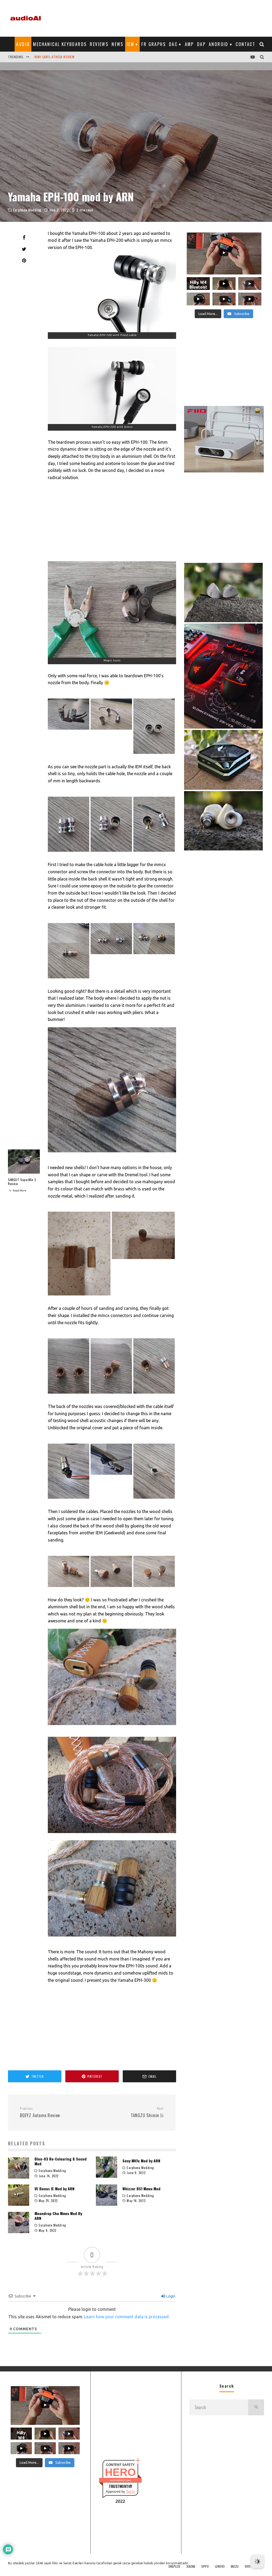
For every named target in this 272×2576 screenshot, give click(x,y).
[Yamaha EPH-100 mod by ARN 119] (111, 850)
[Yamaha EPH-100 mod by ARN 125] (79, 1294)
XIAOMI (191, 2566)
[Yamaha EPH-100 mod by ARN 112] (112, 294)
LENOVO (220, 2566)
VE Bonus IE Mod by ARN (54, 2189)
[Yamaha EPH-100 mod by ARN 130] (69, 1497)
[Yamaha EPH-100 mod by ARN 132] (154, 1497)
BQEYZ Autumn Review (40, 2112)
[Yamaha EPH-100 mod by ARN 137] (112, 1837)
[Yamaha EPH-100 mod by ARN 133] (69, 1585)
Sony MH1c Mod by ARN (141, 2161)
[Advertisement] (167, 17)
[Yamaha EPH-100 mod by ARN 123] (154, 953)
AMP (189, 44)
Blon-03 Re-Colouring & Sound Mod (61, 2161)
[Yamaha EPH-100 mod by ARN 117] (154, 752)
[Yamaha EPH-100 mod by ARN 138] (112, 1940)
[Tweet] (24, 249)
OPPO (205, 2566)
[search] (256, 2407)
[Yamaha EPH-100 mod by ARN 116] (111, 728)
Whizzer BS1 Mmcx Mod (141, 2189)
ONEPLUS (174, 2566)
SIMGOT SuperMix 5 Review (22, 1182)
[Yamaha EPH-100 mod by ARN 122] (111, 953)
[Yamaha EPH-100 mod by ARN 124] (112, 1156)
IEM (130, 44)
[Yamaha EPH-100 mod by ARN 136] (112, 1729)
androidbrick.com (120, 2480)
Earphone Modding (27, 210)
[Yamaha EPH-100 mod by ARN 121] (69, 977)
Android (219, 44)
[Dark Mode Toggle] (257, 2561)
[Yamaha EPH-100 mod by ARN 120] (154, 850)
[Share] (24, 238)
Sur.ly (131, 2492)
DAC (173, 44)
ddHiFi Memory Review (53, 57)
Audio (23, 44)
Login (170, 2296)
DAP (201, 44)
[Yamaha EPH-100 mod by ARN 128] (111, 1392)
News (118, 44)
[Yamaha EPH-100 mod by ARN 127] (69, 1392)
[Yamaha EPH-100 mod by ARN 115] (69, 728)
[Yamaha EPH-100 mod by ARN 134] (111, 1585)
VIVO (248, 2566)
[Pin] (24, 260)
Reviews (99, 44)
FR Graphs (154, 44)
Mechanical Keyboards (60, 44)
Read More (19, 1191)
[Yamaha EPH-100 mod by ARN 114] (112, 609)
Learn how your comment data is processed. (127, 2317)
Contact (245, 44)
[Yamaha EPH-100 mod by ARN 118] (69, 850)
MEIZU (235, 2566)
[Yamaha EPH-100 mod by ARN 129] (154, 1392)
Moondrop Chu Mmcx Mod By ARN (58, 2216)
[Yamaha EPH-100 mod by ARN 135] (154, 1585)
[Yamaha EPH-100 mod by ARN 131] (111, 1473)
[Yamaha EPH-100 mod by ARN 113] (112, 385)
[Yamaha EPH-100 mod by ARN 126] (143, 1257)
